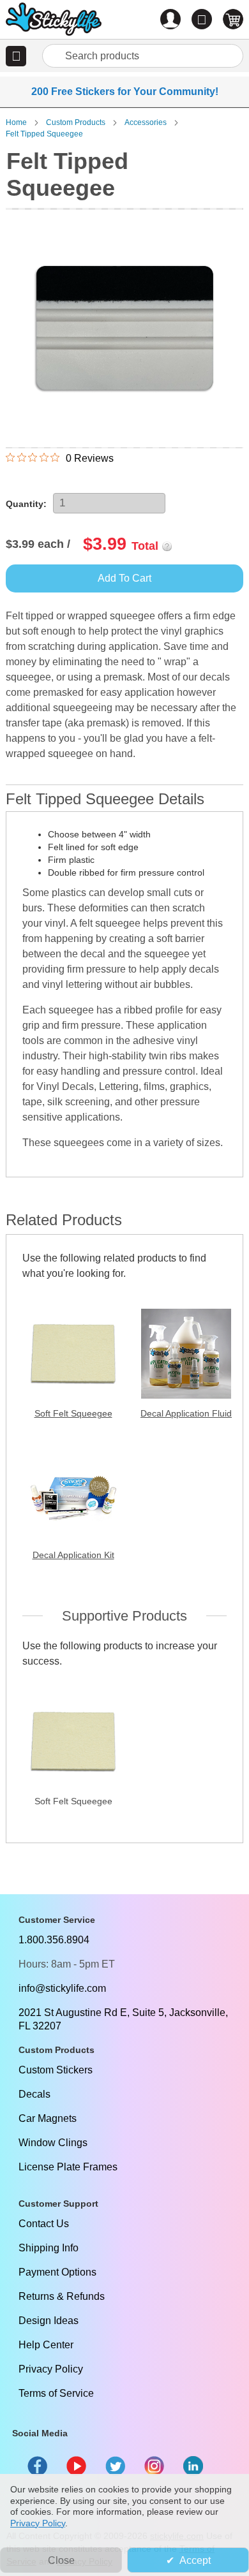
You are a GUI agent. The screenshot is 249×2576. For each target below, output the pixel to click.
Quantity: (26, 504)
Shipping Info (49, 2248)
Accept (195, 2560)
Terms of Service (56, 2393)
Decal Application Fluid (186, 1413)
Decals (34, 2094)
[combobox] (143, 56)
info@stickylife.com (62, 1988)
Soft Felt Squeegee (73, 1413)
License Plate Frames (68, 2167)
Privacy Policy (51, 2369)
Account (170, 19)
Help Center (46, 2345)
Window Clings (53, 2143)
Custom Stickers (56, 2070)
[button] (16, 56)
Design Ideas (49, 2321)
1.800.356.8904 (54, 1940)
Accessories (146, 122)
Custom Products (76, 122)
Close (61, 2560)
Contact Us (44, 2224)
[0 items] (233, 19)
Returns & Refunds (62, 2296)
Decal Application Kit (73, 1555)
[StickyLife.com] (54, 21)
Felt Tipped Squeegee (44, 134)
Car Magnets (48, 2118)
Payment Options (57, 2272)
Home (16, 122)
